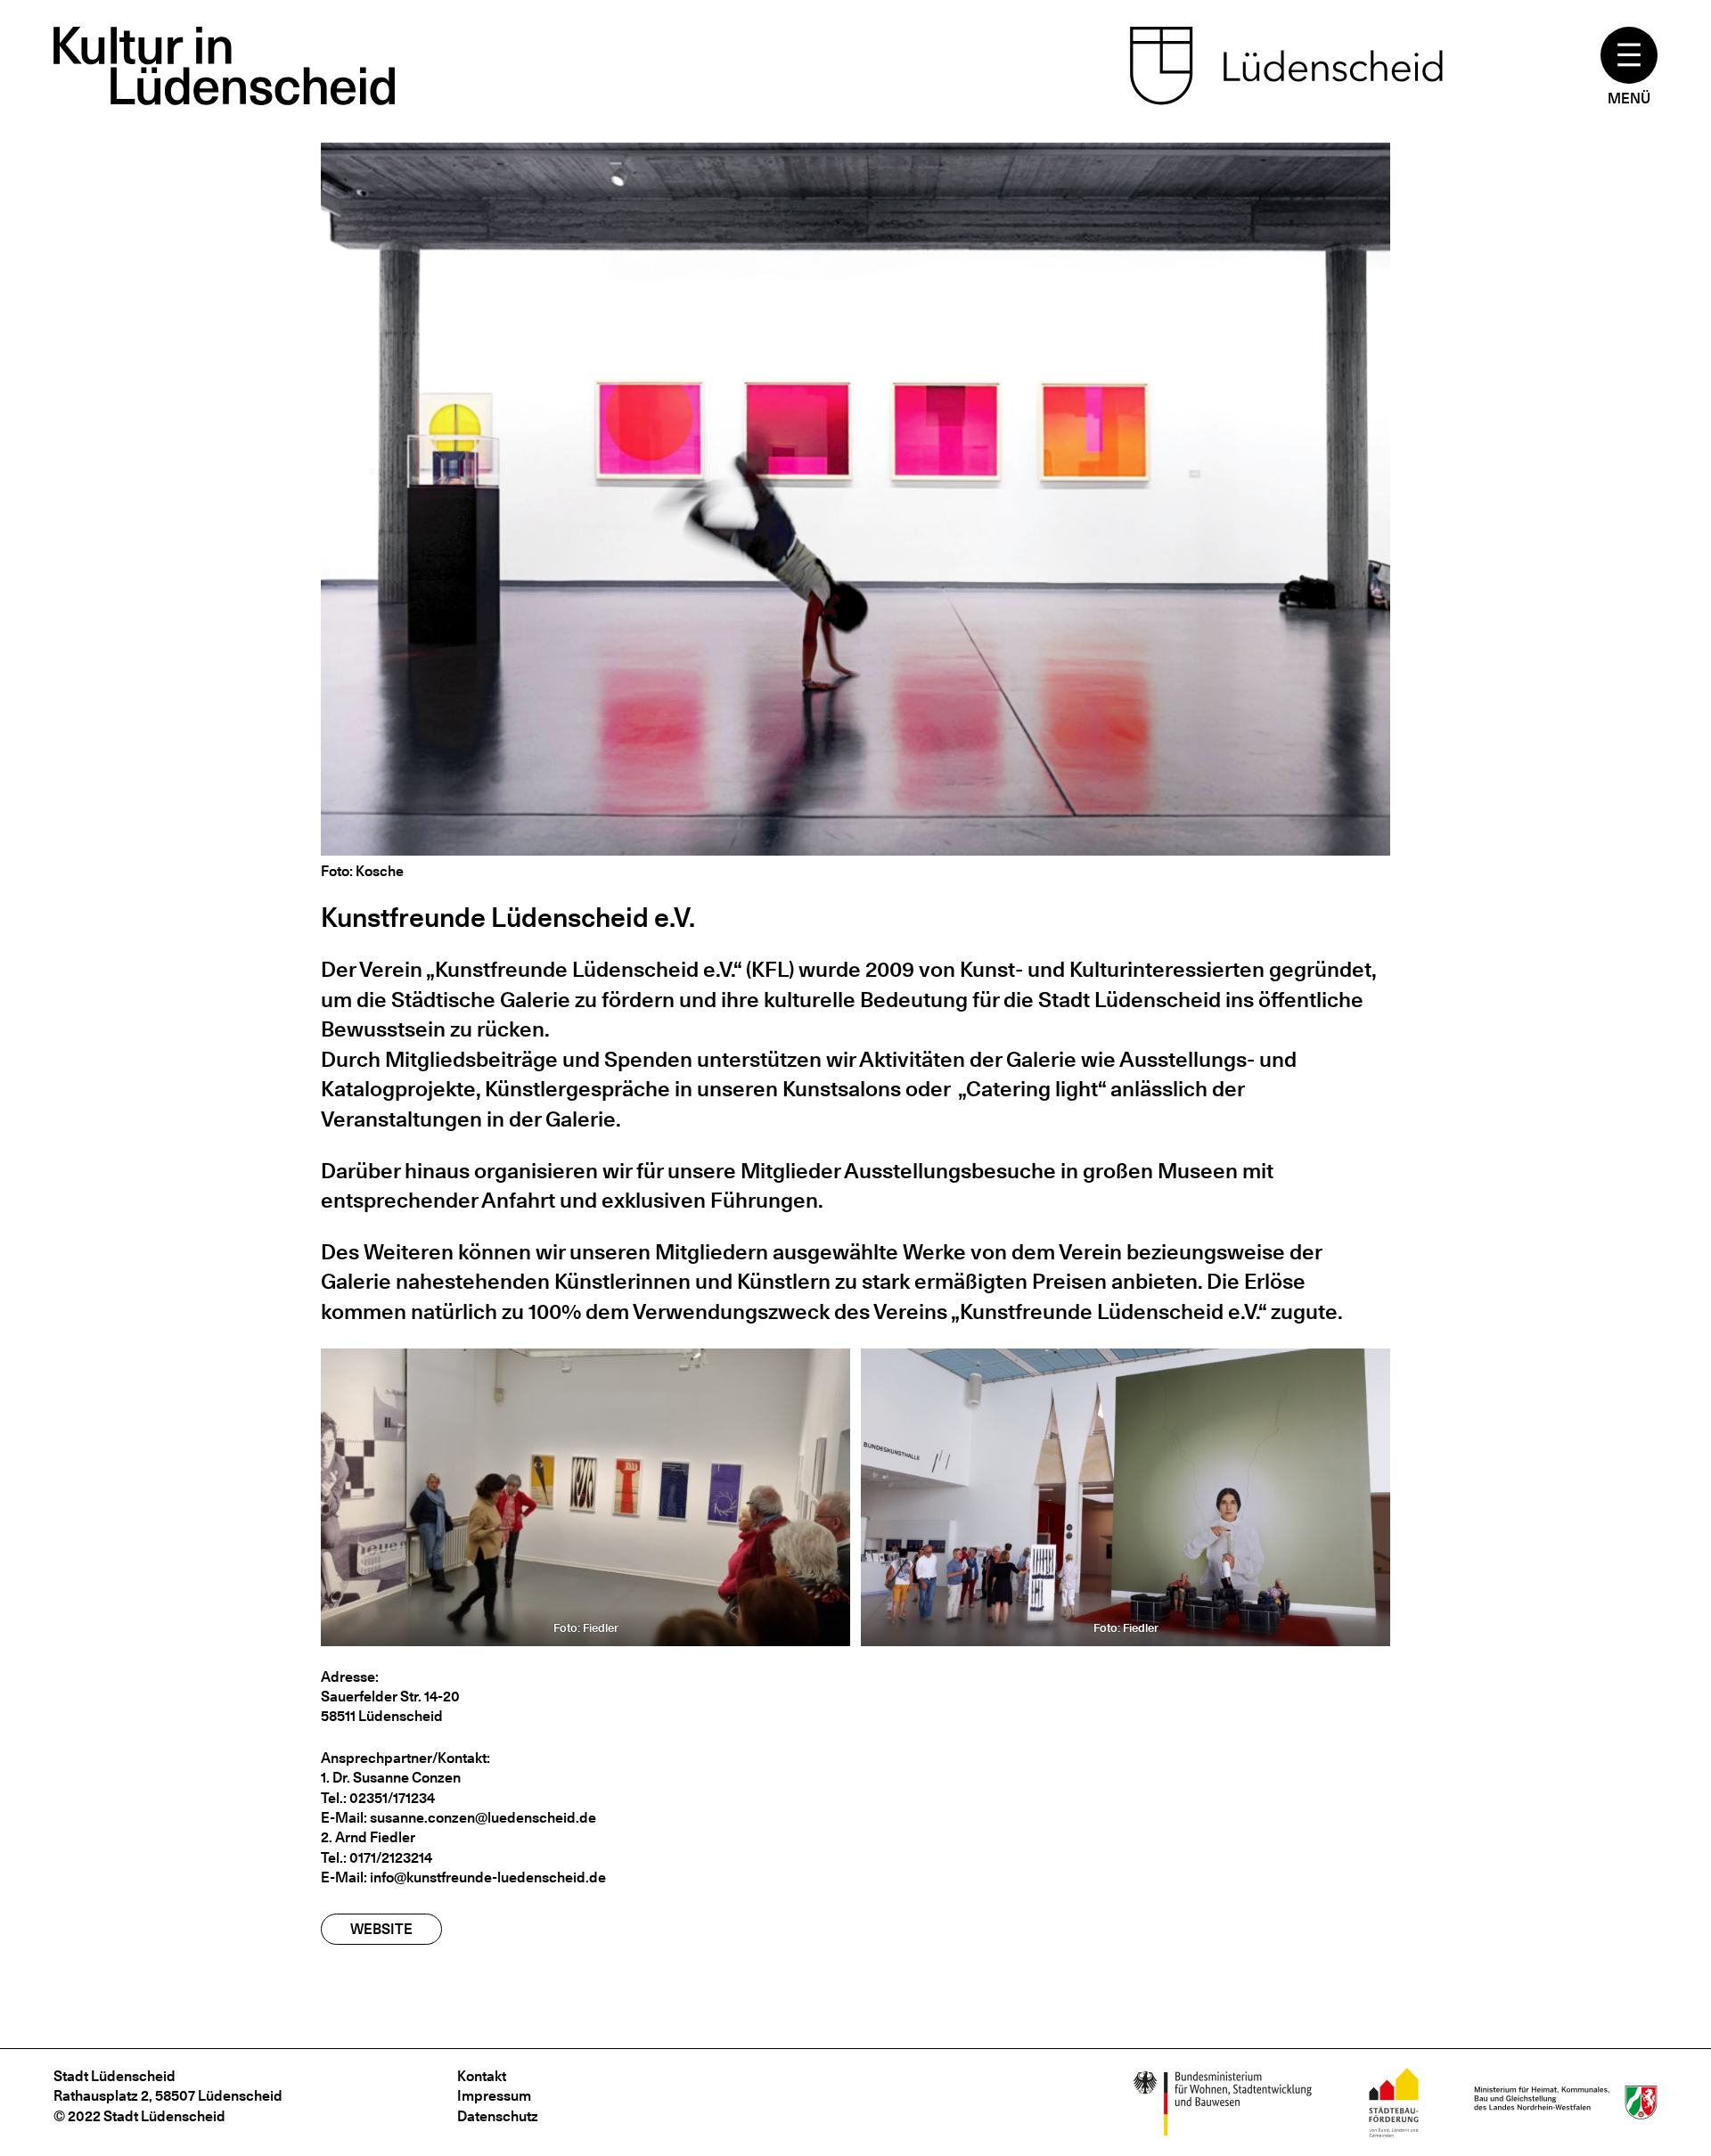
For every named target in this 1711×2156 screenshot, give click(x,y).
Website (381, 1929)
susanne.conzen (422, 1818)
